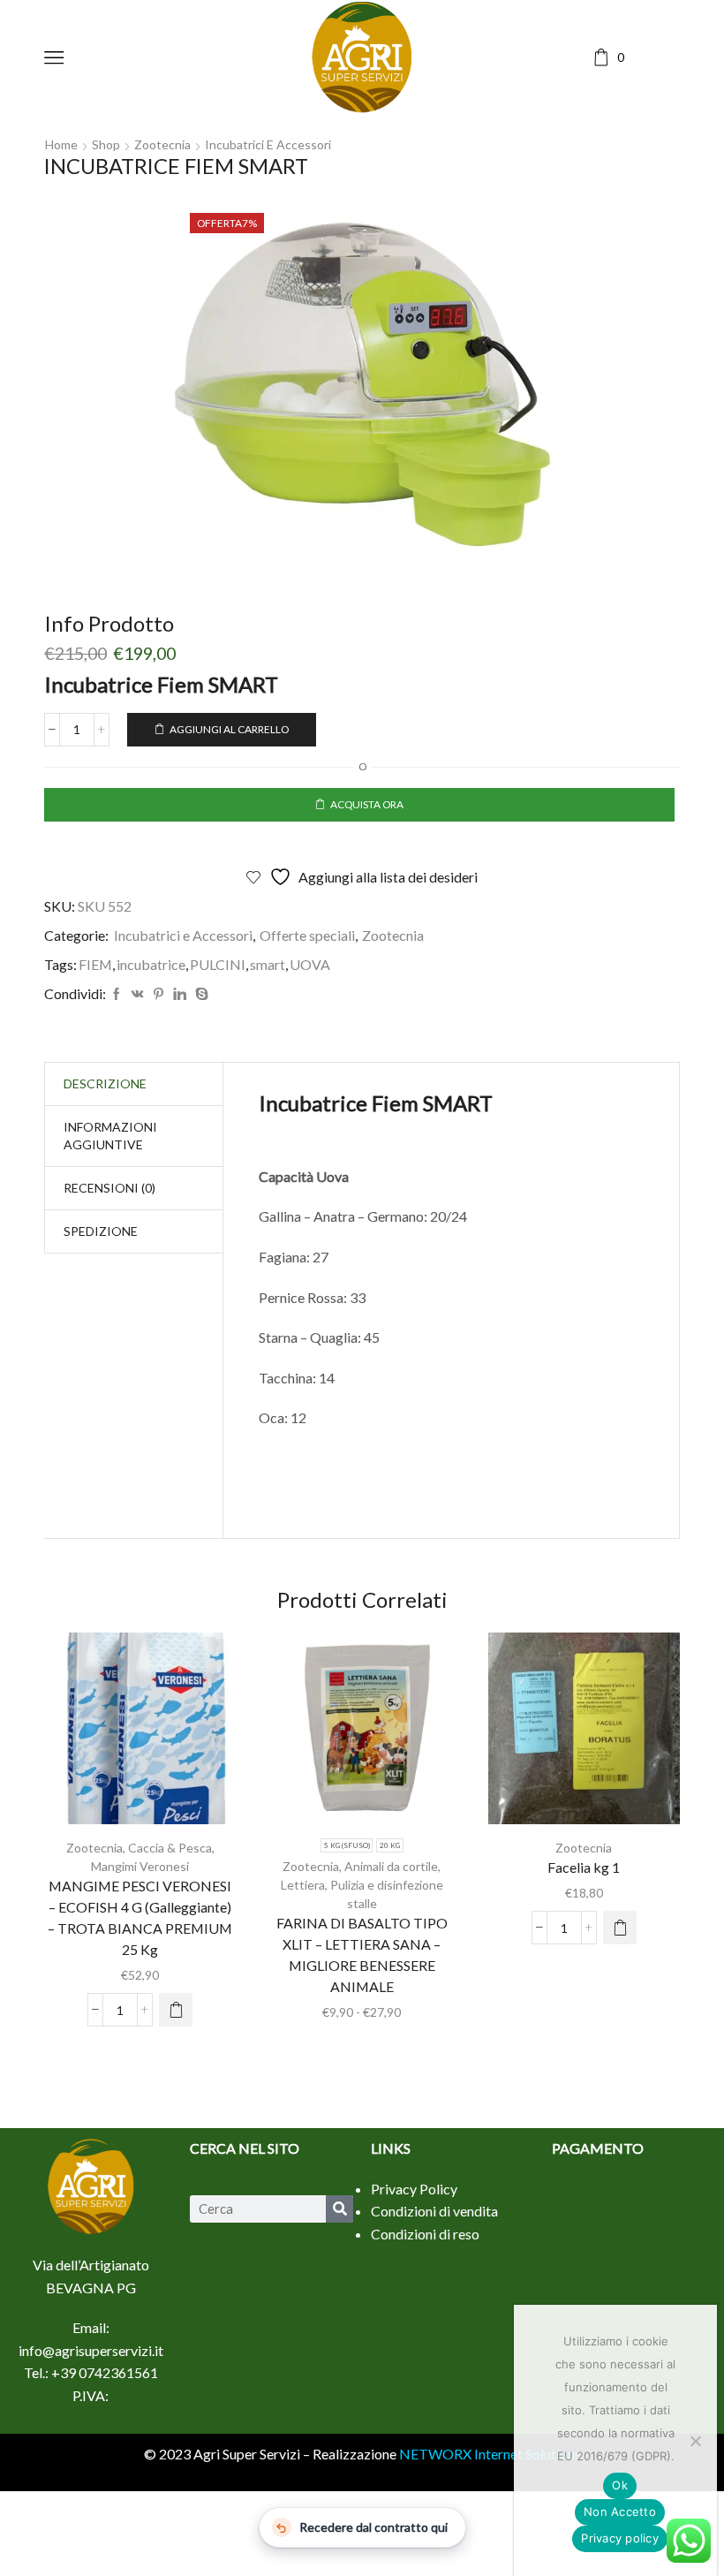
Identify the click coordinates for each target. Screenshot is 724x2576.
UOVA (310, 964)
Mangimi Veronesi (140, 1866)
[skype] (200, 994)
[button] (176, 2010)
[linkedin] (180, 994)
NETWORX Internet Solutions (490, 2454)
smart (268, 964)
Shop (106, 144)
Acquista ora (367, 804)
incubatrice (151, 964)
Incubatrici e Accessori (268, 144)
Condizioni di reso (425, 2234)
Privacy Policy (414, 2189)
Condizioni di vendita (434, 2211)
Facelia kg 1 (584, 1867)
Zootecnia (162, 144)
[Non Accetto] (695, 2441)
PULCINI (218, 964)
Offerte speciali (307, 935)
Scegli (362, 1735)
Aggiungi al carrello (229, 729)
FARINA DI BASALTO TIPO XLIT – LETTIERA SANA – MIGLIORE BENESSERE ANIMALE (362, 1955)
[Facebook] (117, 994)
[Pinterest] (158, 994)
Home (61, 144)
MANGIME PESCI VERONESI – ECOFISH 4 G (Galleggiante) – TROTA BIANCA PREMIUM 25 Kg (140, 1917)
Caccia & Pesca (170, 1848)
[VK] (138, 994)
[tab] (105, 1084)
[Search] (339, 2209)
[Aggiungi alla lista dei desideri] (104, 1735)
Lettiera (303, 1885)
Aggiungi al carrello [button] (140, 1735)
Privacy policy (620, 2538)
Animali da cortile (391, 1866)
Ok (620, 2485)
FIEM (95, 964)
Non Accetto (620, 2512)
